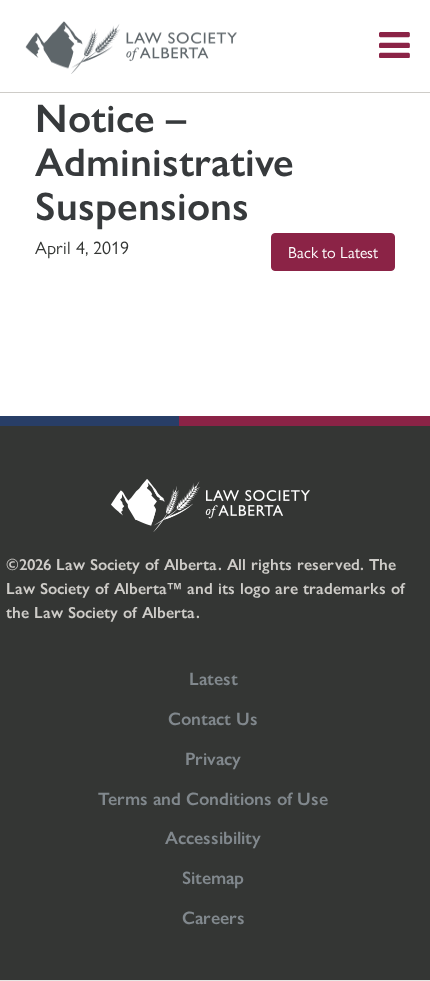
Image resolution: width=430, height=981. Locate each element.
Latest (213, 677)
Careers (213, 916)
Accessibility (213, 836)
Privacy (213, 757)
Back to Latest (333, 251)
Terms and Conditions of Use (213, 797)
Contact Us (213, 717)
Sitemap (213, 876)
